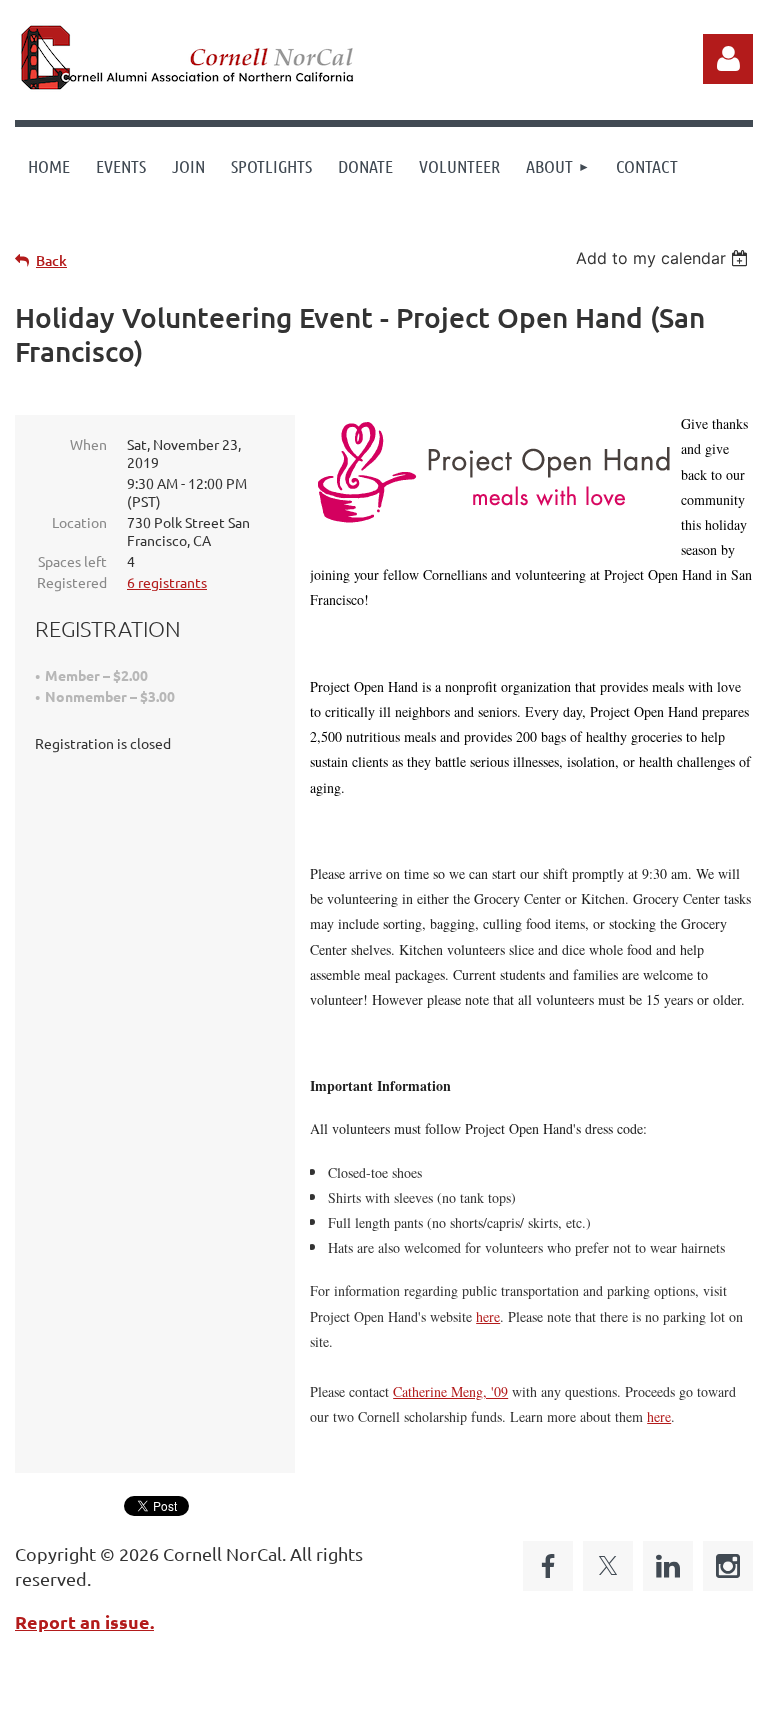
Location (79, 522)
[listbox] (664, 258)
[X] (608, 1566)
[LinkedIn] (668, 1566)
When (88, 444)
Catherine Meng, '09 (450, 1391)
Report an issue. (84, 1621)
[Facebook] (548, 1566)
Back (51, 260)
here (488, 1316)
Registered (72, 582)
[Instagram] (728, 1566)
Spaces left (72, 561)
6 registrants (167, 582)
